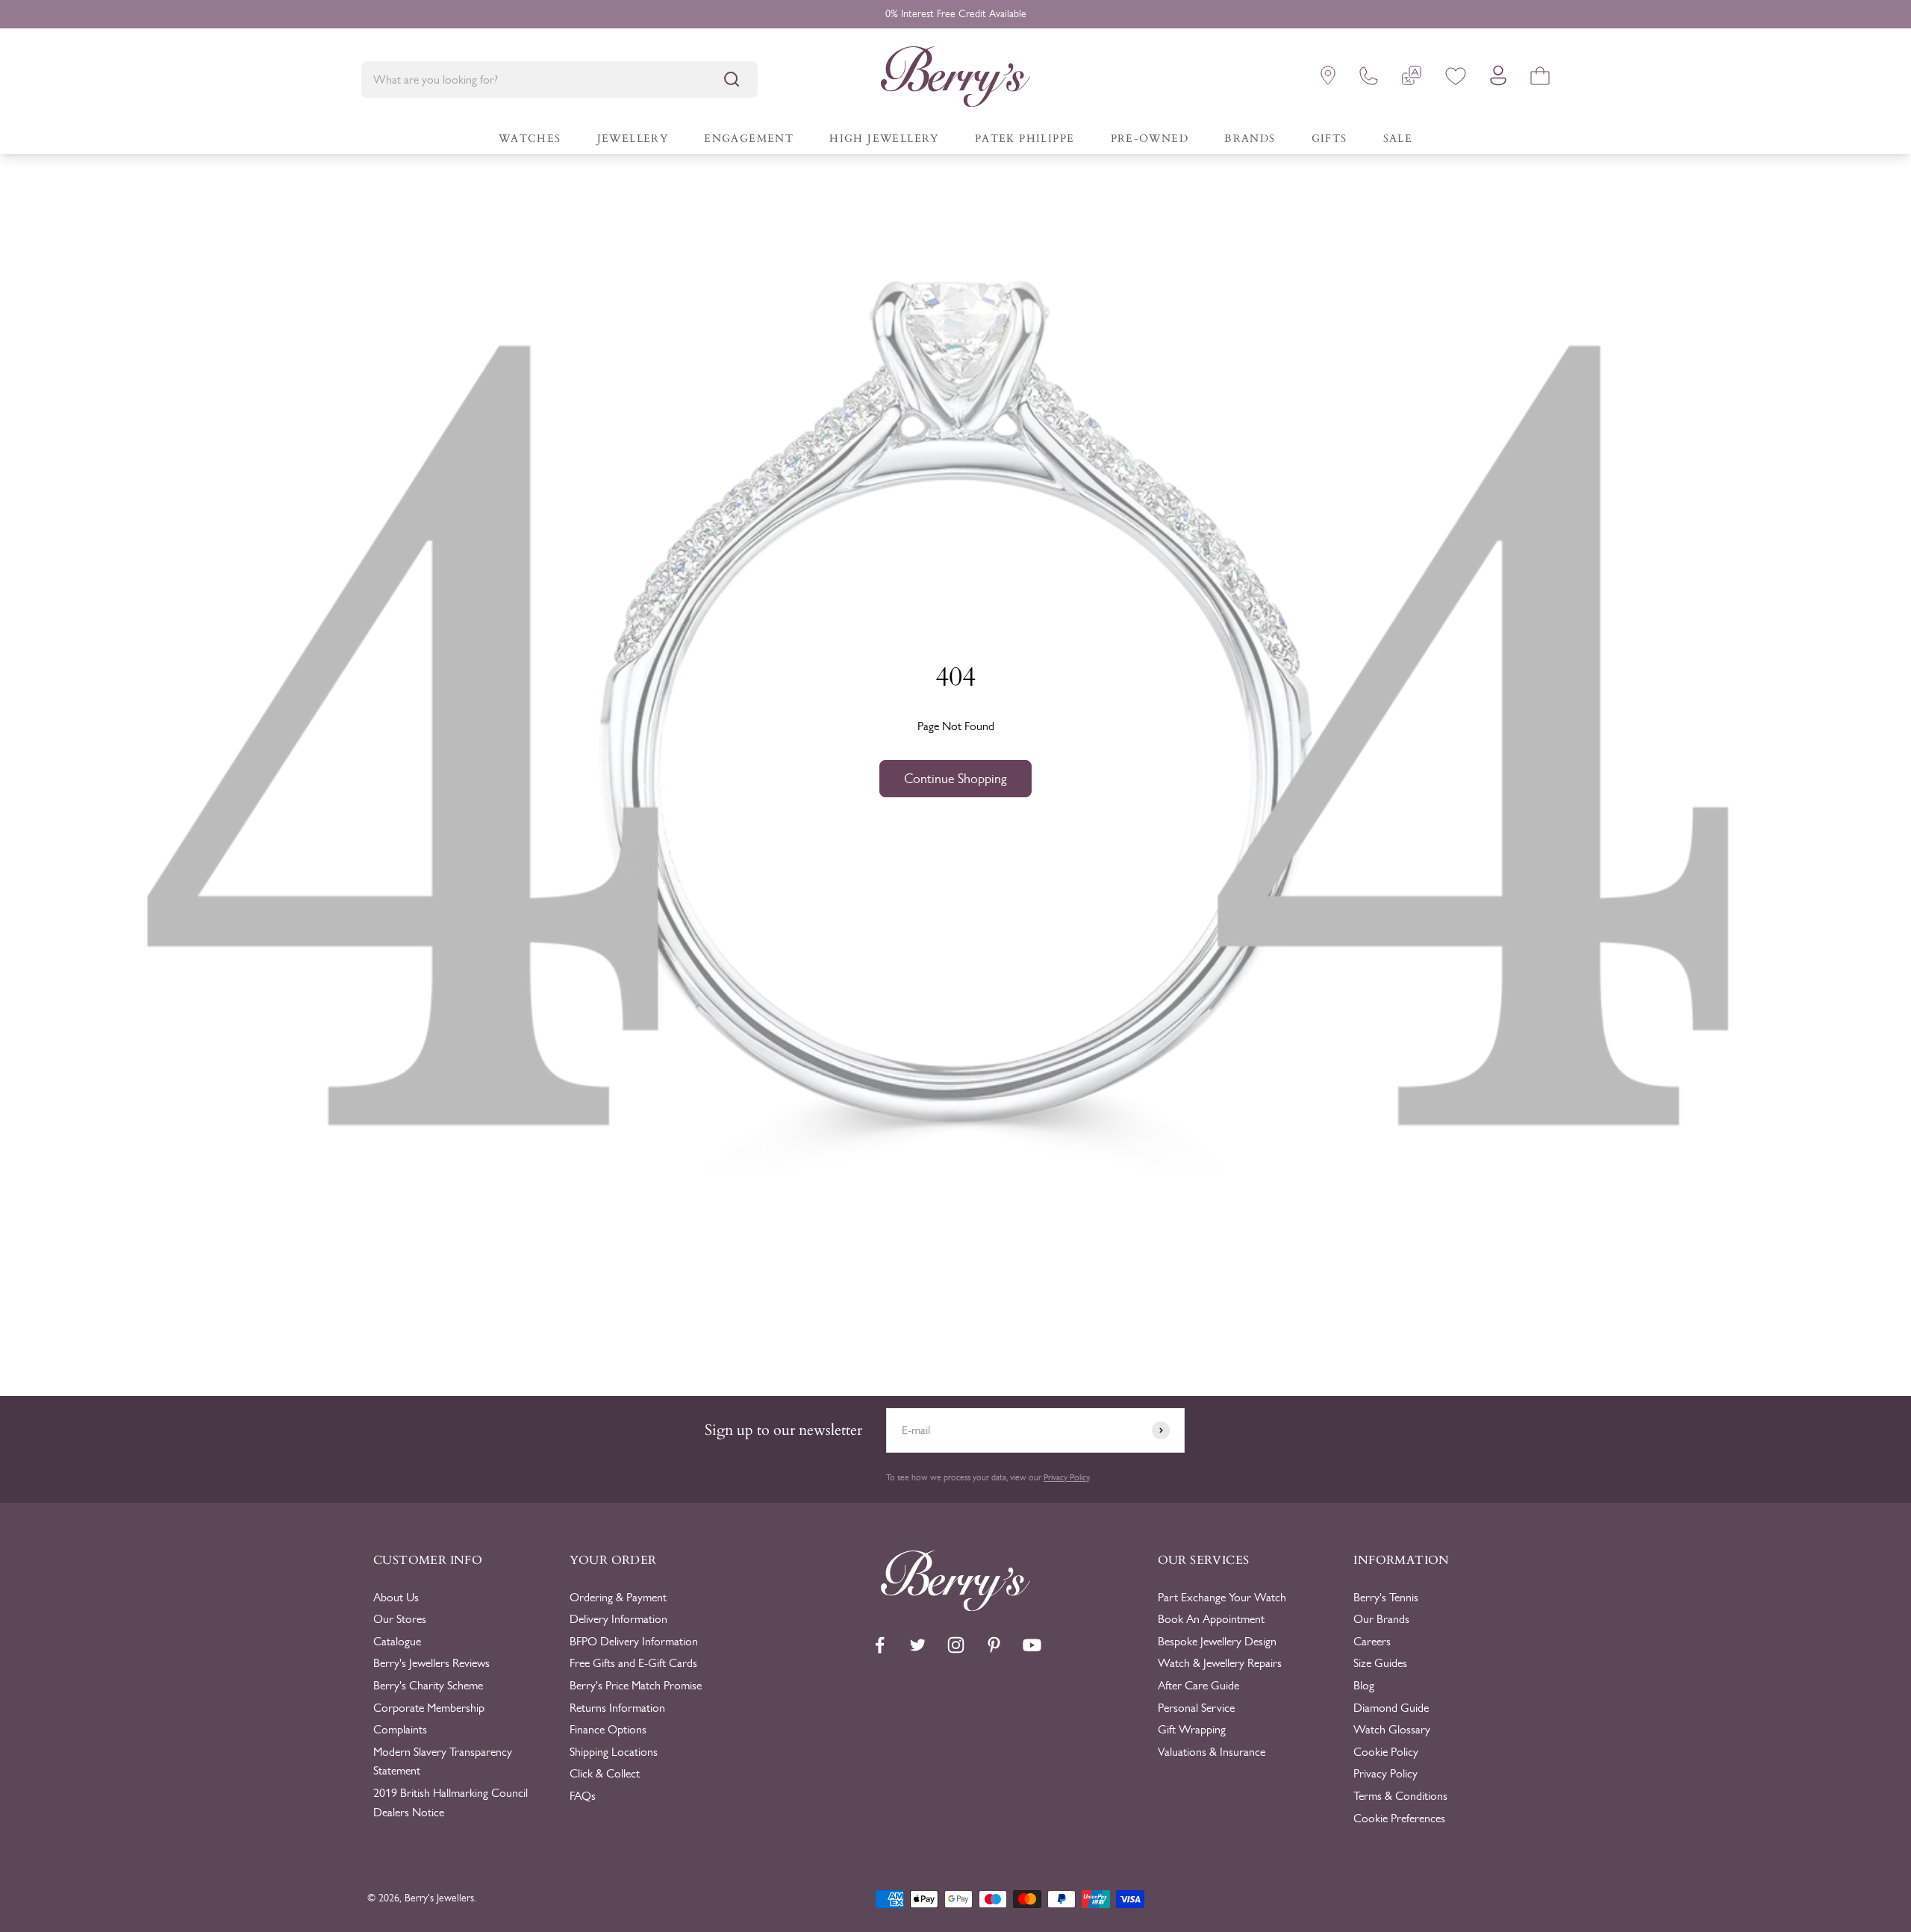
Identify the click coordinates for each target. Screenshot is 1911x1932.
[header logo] (955, 80)
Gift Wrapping (1192, 1729)
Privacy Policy (1066, 1477)
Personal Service (1196, 1708)
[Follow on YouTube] (1032, 1645)
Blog (1364, 1685)
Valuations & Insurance (1212, 1752)
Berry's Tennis (1386, 1597)
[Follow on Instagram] (956, 1645)
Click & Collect (605, 1773)
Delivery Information (618, 1619)
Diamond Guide (1391, 1708)
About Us (396, 1597)
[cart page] (1540, 79)
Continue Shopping (955, 779)
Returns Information (617, 1708)
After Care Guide (1198, 1685)
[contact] (1369, 79)
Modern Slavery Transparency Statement (443, 1761)
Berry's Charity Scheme (428, 1685)
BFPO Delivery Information (634, 1641)
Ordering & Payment (618, 1597)
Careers (1372, 1641)
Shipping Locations (614, 1752)
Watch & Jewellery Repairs (1220, 1663)
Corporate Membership (429, 1708)
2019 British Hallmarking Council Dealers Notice (451, 1802)
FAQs (583, 1796)
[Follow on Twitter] (918, 1645)
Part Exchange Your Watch (1222, 1597)
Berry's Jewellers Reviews (431, 1663)
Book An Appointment (1211, 1619)
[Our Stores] (1328, 79)
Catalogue (397, 1641)
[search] (732, 79)
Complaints (400, 1729)
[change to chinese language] (1412, 79)
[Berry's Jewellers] (955, 1607)
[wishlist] (1456, 79)
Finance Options (608, 1729)
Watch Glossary (1392, 1729)
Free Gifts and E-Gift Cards (633, 1663)
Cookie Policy (1386, 1752)
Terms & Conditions (1400, 1796)
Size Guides (1380, 1663)
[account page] (1498, 80)
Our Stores (400, 1619)
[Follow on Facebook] (880, 1645)
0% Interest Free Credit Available (956, 14)
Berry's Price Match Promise (636, 1685)
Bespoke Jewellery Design (1217, 1641)
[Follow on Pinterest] (994, 1645)
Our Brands (1381, 1619)
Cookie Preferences (1399, 1818)
